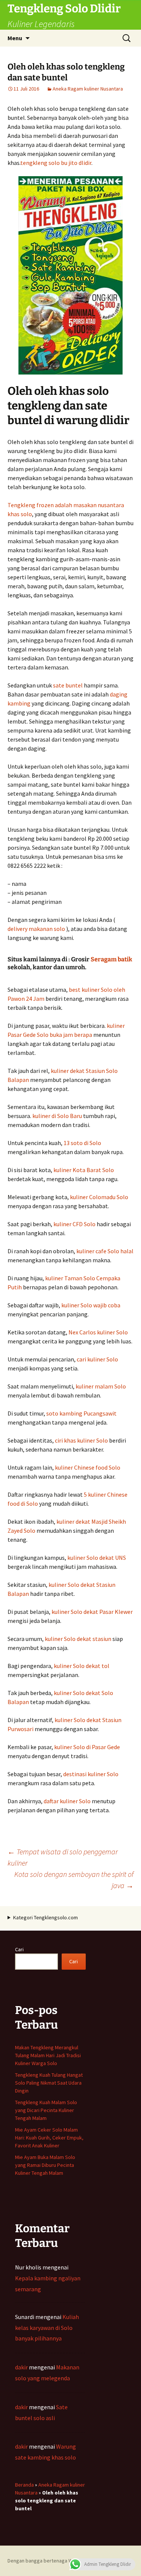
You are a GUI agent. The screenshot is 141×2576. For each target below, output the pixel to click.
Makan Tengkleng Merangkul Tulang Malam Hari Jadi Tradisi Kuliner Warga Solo (48, 2055)
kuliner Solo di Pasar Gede (87, 1747)
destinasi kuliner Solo (91, 1774)
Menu (15, 38)
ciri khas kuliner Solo (81, 1440)
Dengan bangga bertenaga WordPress (51, 2561)
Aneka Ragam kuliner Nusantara (88, 89)
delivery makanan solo (36, 929)
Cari (19, 1949)
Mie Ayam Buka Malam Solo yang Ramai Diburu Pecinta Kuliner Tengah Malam (45, 2165)
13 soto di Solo (82, 1143)
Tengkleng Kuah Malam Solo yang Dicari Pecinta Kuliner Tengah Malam (46, 2110)
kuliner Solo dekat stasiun (78, 1639)
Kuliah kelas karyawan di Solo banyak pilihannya (47, 2328)
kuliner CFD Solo (74, 1224)
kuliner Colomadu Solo (99, 1197)
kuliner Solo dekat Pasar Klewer (92, 1612)
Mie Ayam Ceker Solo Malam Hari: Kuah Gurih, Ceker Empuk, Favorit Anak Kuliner (49, 2138)
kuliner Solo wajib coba (91, 1305)
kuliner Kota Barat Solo (84, 1170)
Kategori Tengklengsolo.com (45, 1917)
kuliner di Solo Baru (57, 1116)
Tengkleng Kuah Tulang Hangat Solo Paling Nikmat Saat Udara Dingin (49, 2083)
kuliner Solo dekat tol (82, 1666)
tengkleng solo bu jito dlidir (56, 163)
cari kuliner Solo (97, 1359)
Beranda (24, 2485)
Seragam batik (111, 959)
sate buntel (68, 685)
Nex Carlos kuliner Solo (98, 1332)
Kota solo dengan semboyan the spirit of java (74, 1880)
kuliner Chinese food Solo (88, 1467)
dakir (21, 2367)
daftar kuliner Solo (67, 1801)
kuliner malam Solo (101, 1386)
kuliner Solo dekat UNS (97, 1558)
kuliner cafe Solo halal (105, 1251)
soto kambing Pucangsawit (81, 1413)
